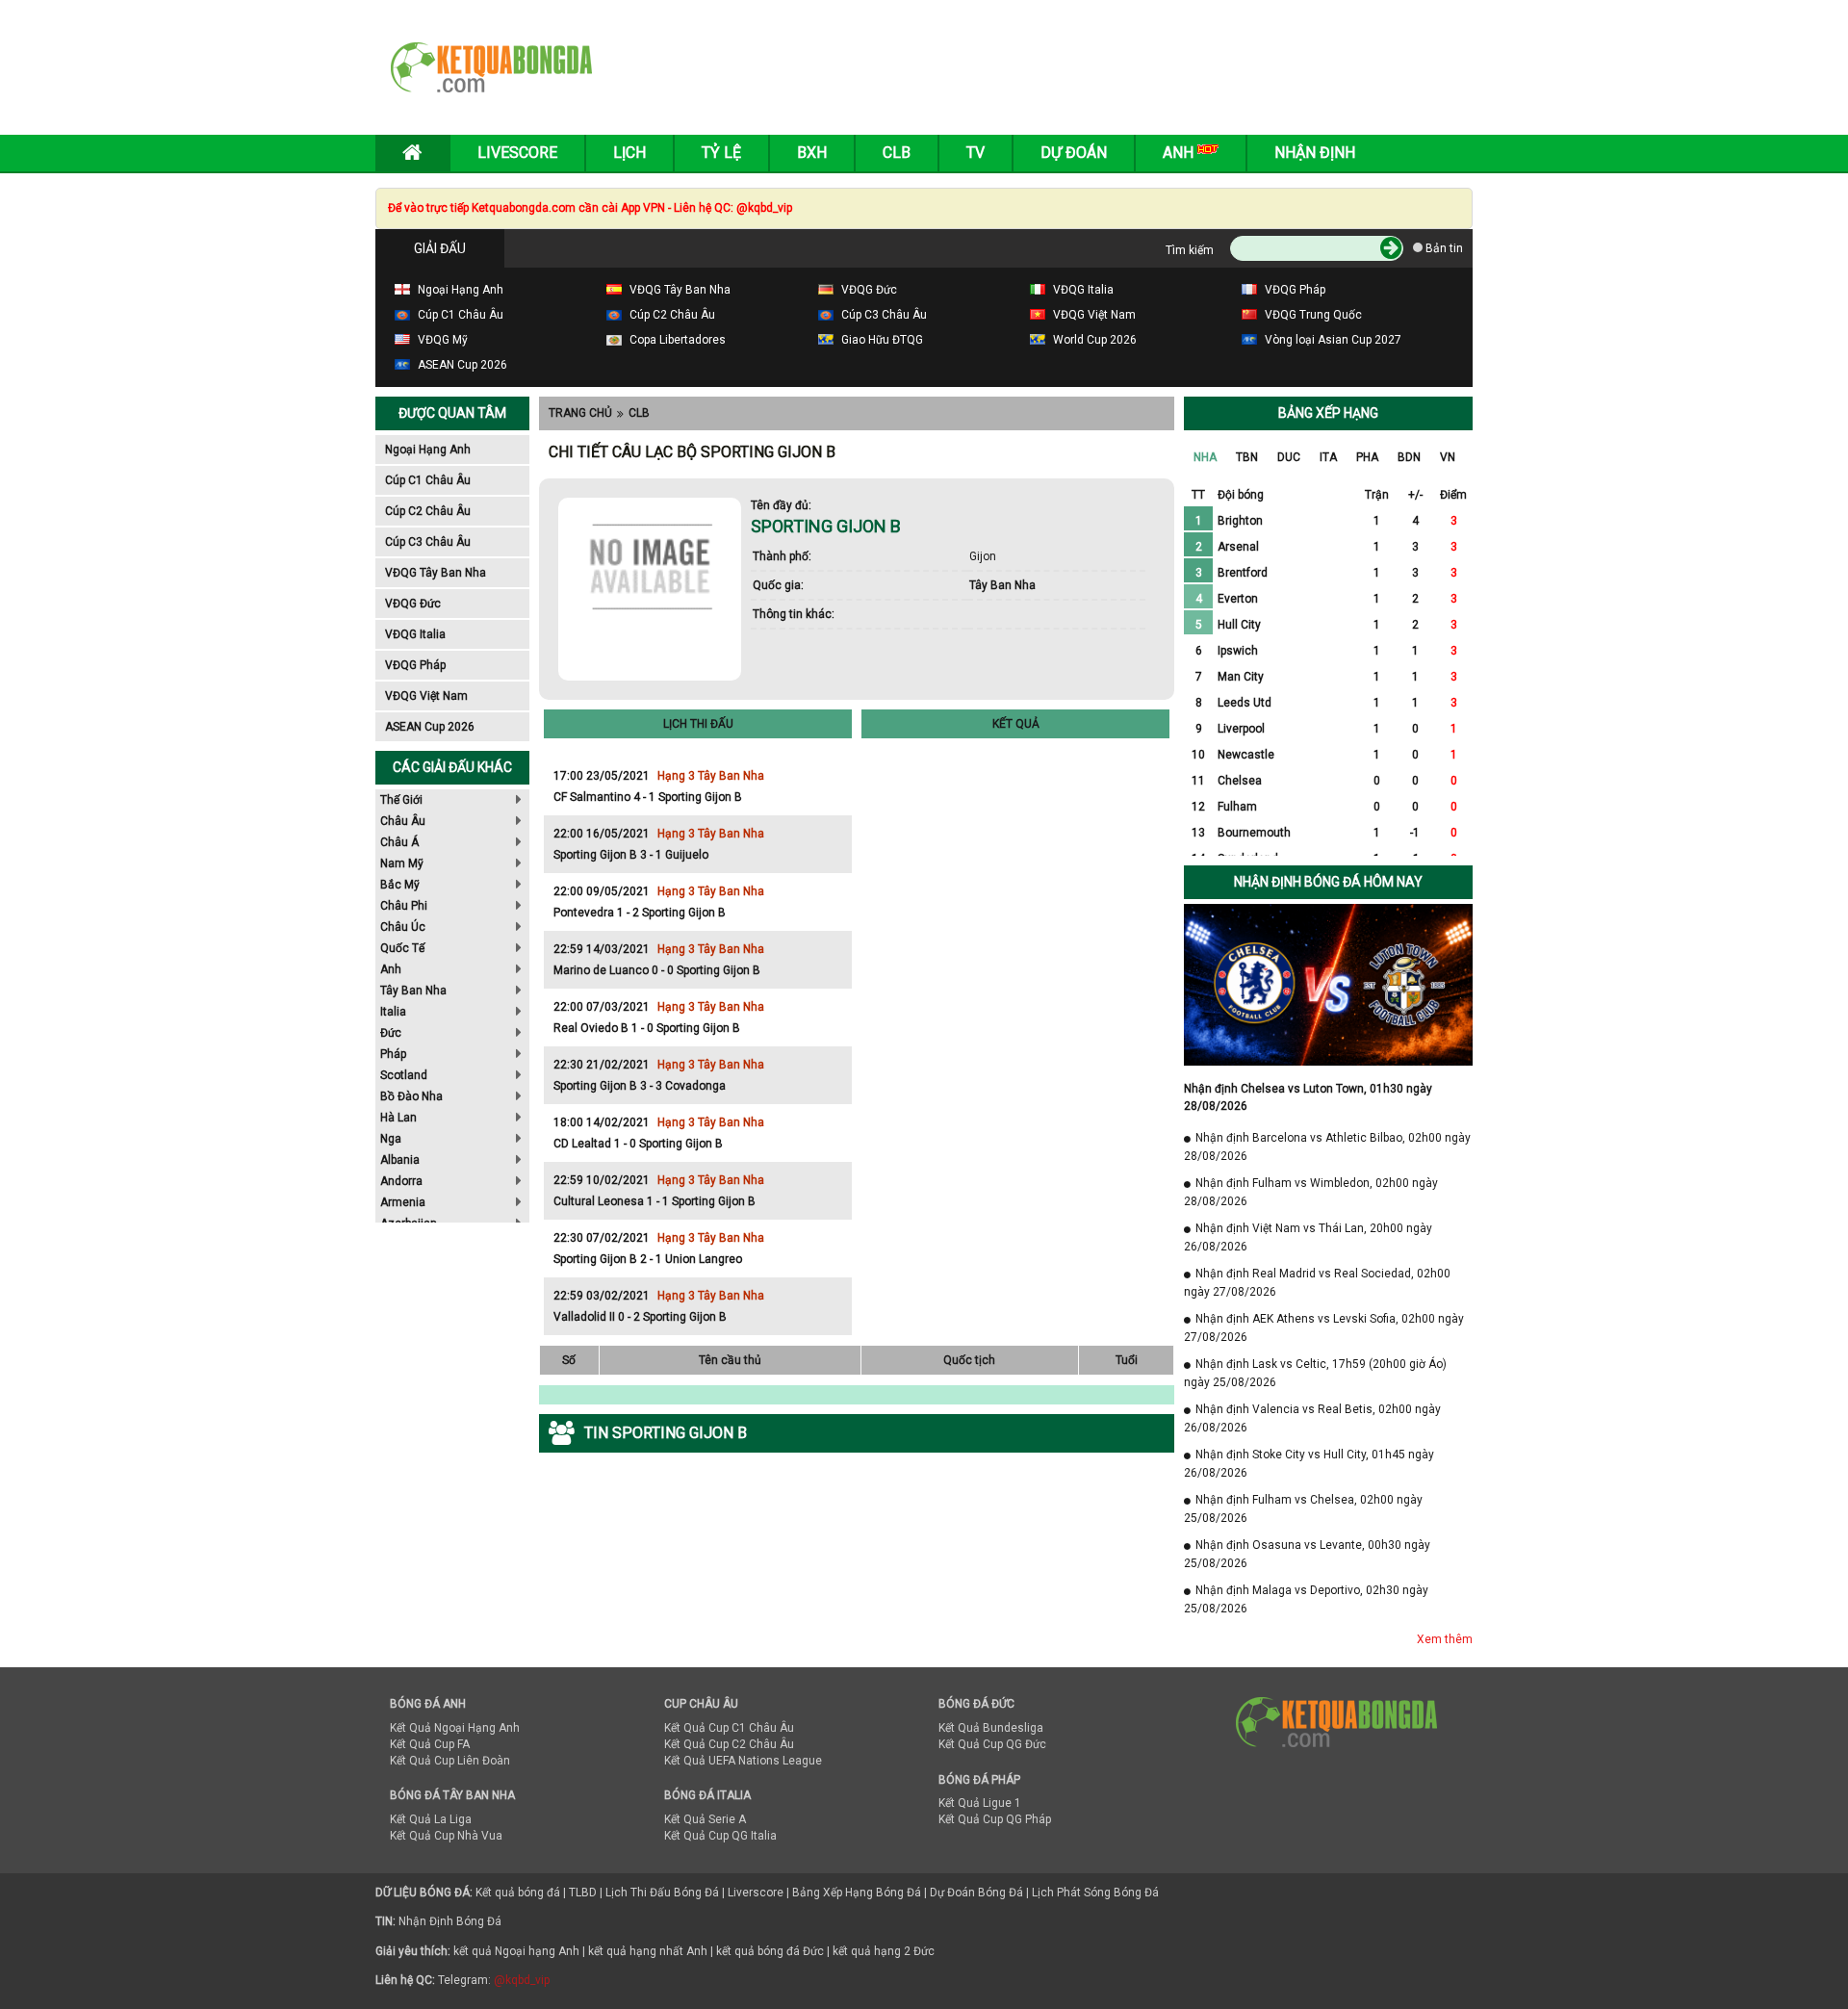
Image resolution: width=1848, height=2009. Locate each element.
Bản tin (1443, 248)
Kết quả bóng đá (518, 1893)
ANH (1180, 153)
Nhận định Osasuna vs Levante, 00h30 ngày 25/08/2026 (1307, 1554)
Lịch (629, 153)
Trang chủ (580, 413)
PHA (1367, 457)
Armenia (403, 1202)
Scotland (404, 1075)
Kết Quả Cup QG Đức (992, 1744)
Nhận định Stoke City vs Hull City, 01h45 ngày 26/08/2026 (1309, 1464)
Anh (391, 969)
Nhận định (1315, 153)
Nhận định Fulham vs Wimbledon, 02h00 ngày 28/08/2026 (1311, 1192)
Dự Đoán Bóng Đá (976, 1893)
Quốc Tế (402, 948)
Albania (400, 1160)
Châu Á (399, 842)
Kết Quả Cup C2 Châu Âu (729, 1744)
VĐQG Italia (415, 634)
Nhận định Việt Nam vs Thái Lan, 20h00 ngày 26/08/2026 (1308, 1237)
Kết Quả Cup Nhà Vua (446, 1836)
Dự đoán (1074, 153)
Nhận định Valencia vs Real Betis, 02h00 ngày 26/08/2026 (1312, 1418)
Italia (393, 1012)
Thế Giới (401, 800)
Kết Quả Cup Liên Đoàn (450, 1761)
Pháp (393, 1054)
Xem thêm (1445, 1639)
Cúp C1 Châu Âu (428, 480)
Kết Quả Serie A (705, 1819)
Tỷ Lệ (721, 153)
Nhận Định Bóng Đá (450, 1921)
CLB (639, 413)
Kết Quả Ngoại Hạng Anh (455, 1728)
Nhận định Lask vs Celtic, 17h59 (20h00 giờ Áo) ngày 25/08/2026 (1315, 1373)
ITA (1328, 457)
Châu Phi (404, 906)
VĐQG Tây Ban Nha (436, 573)
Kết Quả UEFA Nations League (743, 1761)
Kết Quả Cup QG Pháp (995, 1819)
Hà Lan (398, 1118)
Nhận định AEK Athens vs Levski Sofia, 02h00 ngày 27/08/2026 (1324, 1328)
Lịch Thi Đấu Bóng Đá (662, 1893)
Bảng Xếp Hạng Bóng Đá (857, 1893)
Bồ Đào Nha (411, 1096)
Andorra (401, 1181)
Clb (897, 153)
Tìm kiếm (1190, 250)
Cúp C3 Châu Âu (428, 542)
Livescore (517, 153)
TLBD (583, 1893)
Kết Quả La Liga (431, 1819)
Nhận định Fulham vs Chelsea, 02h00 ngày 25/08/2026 (1303, 1509)
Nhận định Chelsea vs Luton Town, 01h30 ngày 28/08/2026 (1308, 1097)
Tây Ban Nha (413, 991)
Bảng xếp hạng (1328, 413)
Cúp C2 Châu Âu (428, 511)
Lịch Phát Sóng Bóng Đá (1095, 1893)
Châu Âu (403, 821)
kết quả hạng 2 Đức (884, 1951)
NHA (1205, 457)
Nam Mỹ (402, 863)
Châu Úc (403, 927)
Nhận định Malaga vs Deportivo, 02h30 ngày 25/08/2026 (1306, 1599)
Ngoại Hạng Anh (428, 450)
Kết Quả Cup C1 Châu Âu (729, 1728)
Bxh (812, 153)
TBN (1247, 457)
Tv (975, 153)
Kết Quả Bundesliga (991, 1728)
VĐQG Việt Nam (426, 696)
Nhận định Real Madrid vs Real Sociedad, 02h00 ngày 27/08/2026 (1317, 1283)
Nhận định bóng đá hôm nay (1328, 882)
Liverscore (756, 1893)
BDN (1409, 457)
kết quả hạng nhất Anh (648, 1951)
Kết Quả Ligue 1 (980, 1803)
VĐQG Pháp (415, 665)
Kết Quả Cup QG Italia (720, 1836)
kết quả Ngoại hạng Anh (516, 1951)
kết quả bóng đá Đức (770, 1951)
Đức (391, 1033)
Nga (391, 1139)
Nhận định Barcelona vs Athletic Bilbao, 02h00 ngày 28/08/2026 (1327, 1147)
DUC (1289, 457)
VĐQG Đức (413, 604)
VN (1448, 457)
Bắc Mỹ (400, 885)
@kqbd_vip (522, 1980)
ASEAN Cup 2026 (430, 727)
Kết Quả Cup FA (430, 1744)
